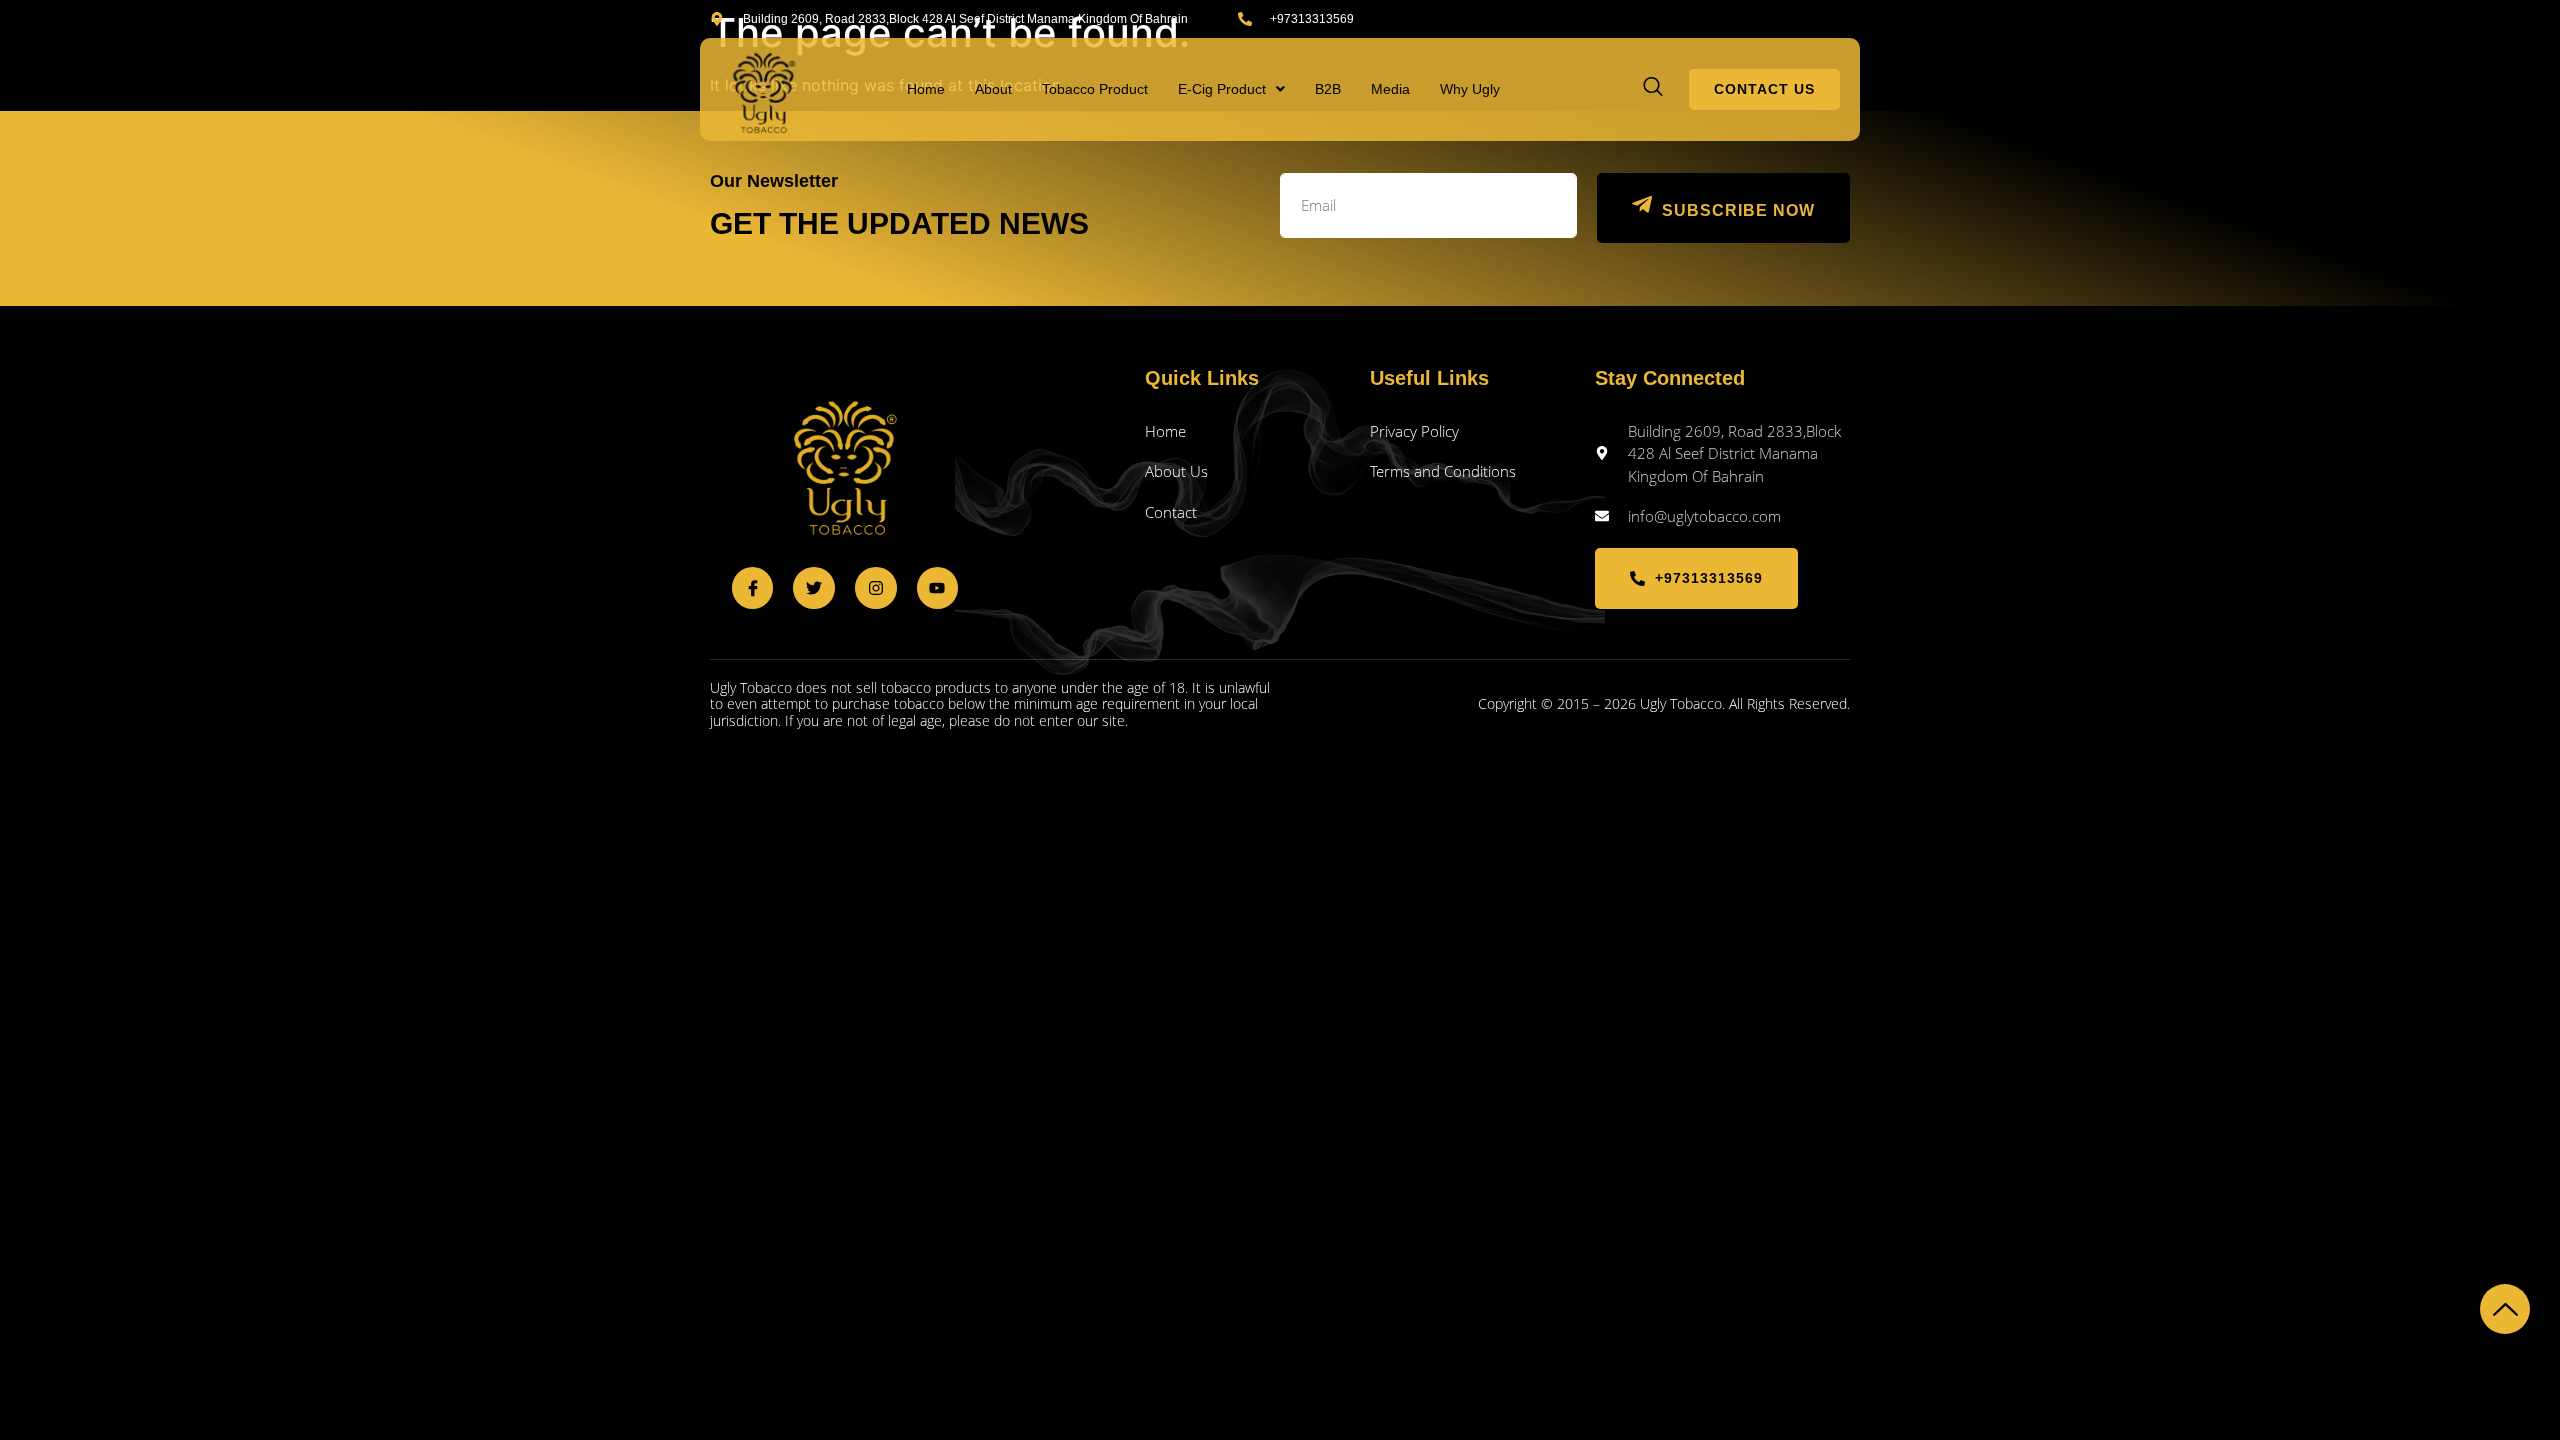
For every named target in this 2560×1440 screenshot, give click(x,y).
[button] (1231, 89)
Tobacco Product (1095, 89)
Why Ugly (1470, 89)
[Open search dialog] (1654, 89)
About (993, 89)
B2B (1328, 89)
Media (1390, 89)
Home (926, 89)
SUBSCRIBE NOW (1738, 210)
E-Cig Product (1222, 89)
